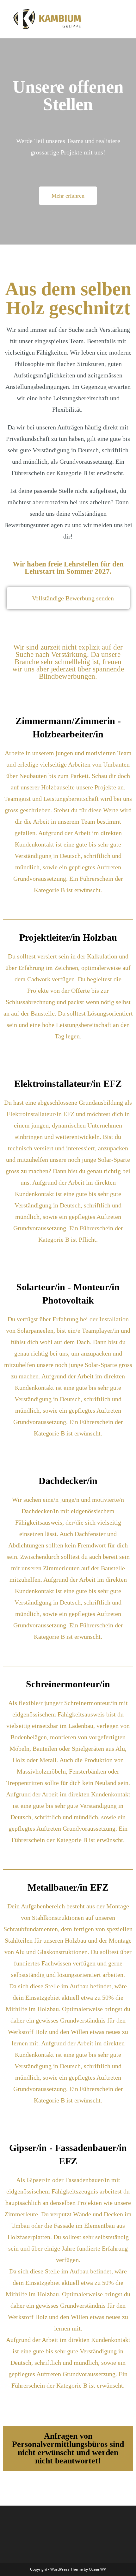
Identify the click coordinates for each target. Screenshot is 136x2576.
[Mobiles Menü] (124, 19)
